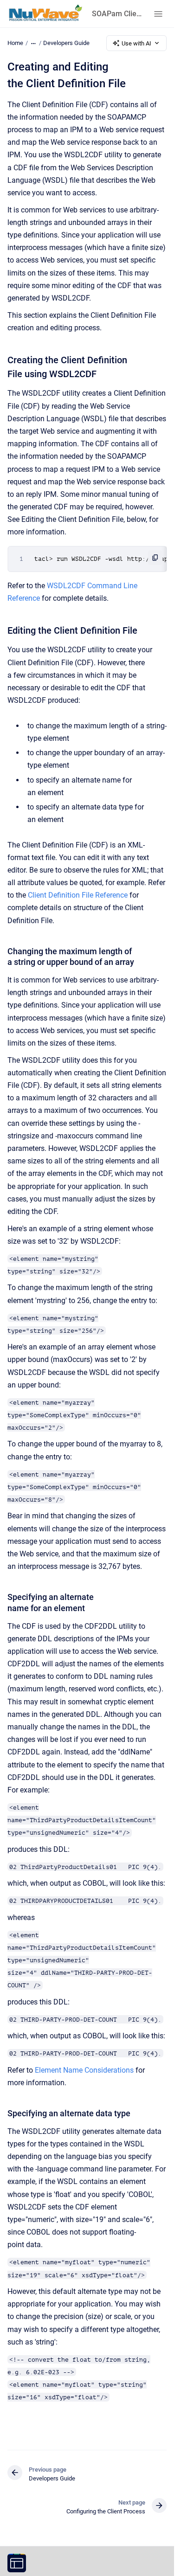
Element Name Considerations (84, 2070)
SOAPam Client (117, 14)
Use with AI (136, 43)
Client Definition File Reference (78, 895)
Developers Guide (66, 43)
